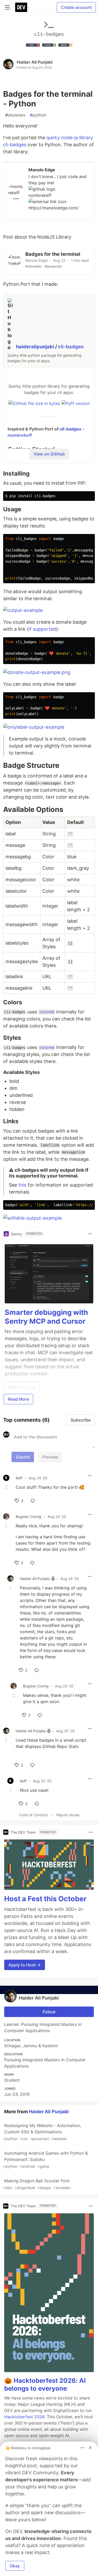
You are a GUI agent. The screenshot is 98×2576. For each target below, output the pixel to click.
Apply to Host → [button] (25, 1965)
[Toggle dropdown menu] (90, 1234)
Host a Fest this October (45, 1899)
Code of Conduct (33, 1815)
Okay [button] (15, 2566)
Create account (76, 7)
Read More (18, 1399)
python (38, 115)
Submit (23, 1457)
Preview (50, 1457)
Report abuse (68, 1815)
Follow (49, 2012)
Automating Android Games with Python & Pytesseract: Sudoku (45, 2159)
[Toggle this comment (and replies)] (7, 1487)
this (22, 1185)
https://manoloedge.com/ (54, 208)
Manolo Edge (42, 170)
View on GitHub (49, 454)
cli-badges (71, 347)
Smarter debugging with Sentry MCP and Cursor (46, 1317)
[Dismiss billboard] (90, 2448)
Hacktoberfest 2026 (24, 2417)
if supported (42, 629)
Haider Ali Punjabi (35, 62)
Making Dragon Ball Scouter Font (37, 2184)
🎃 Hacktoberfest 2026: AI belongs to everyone (45, 2384)
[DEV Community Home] (21, 7)
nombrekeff (40, 195)
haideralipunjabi (36, 347)
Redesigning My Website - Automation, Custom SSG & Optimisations (42, 2132)
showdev (15, 115)
